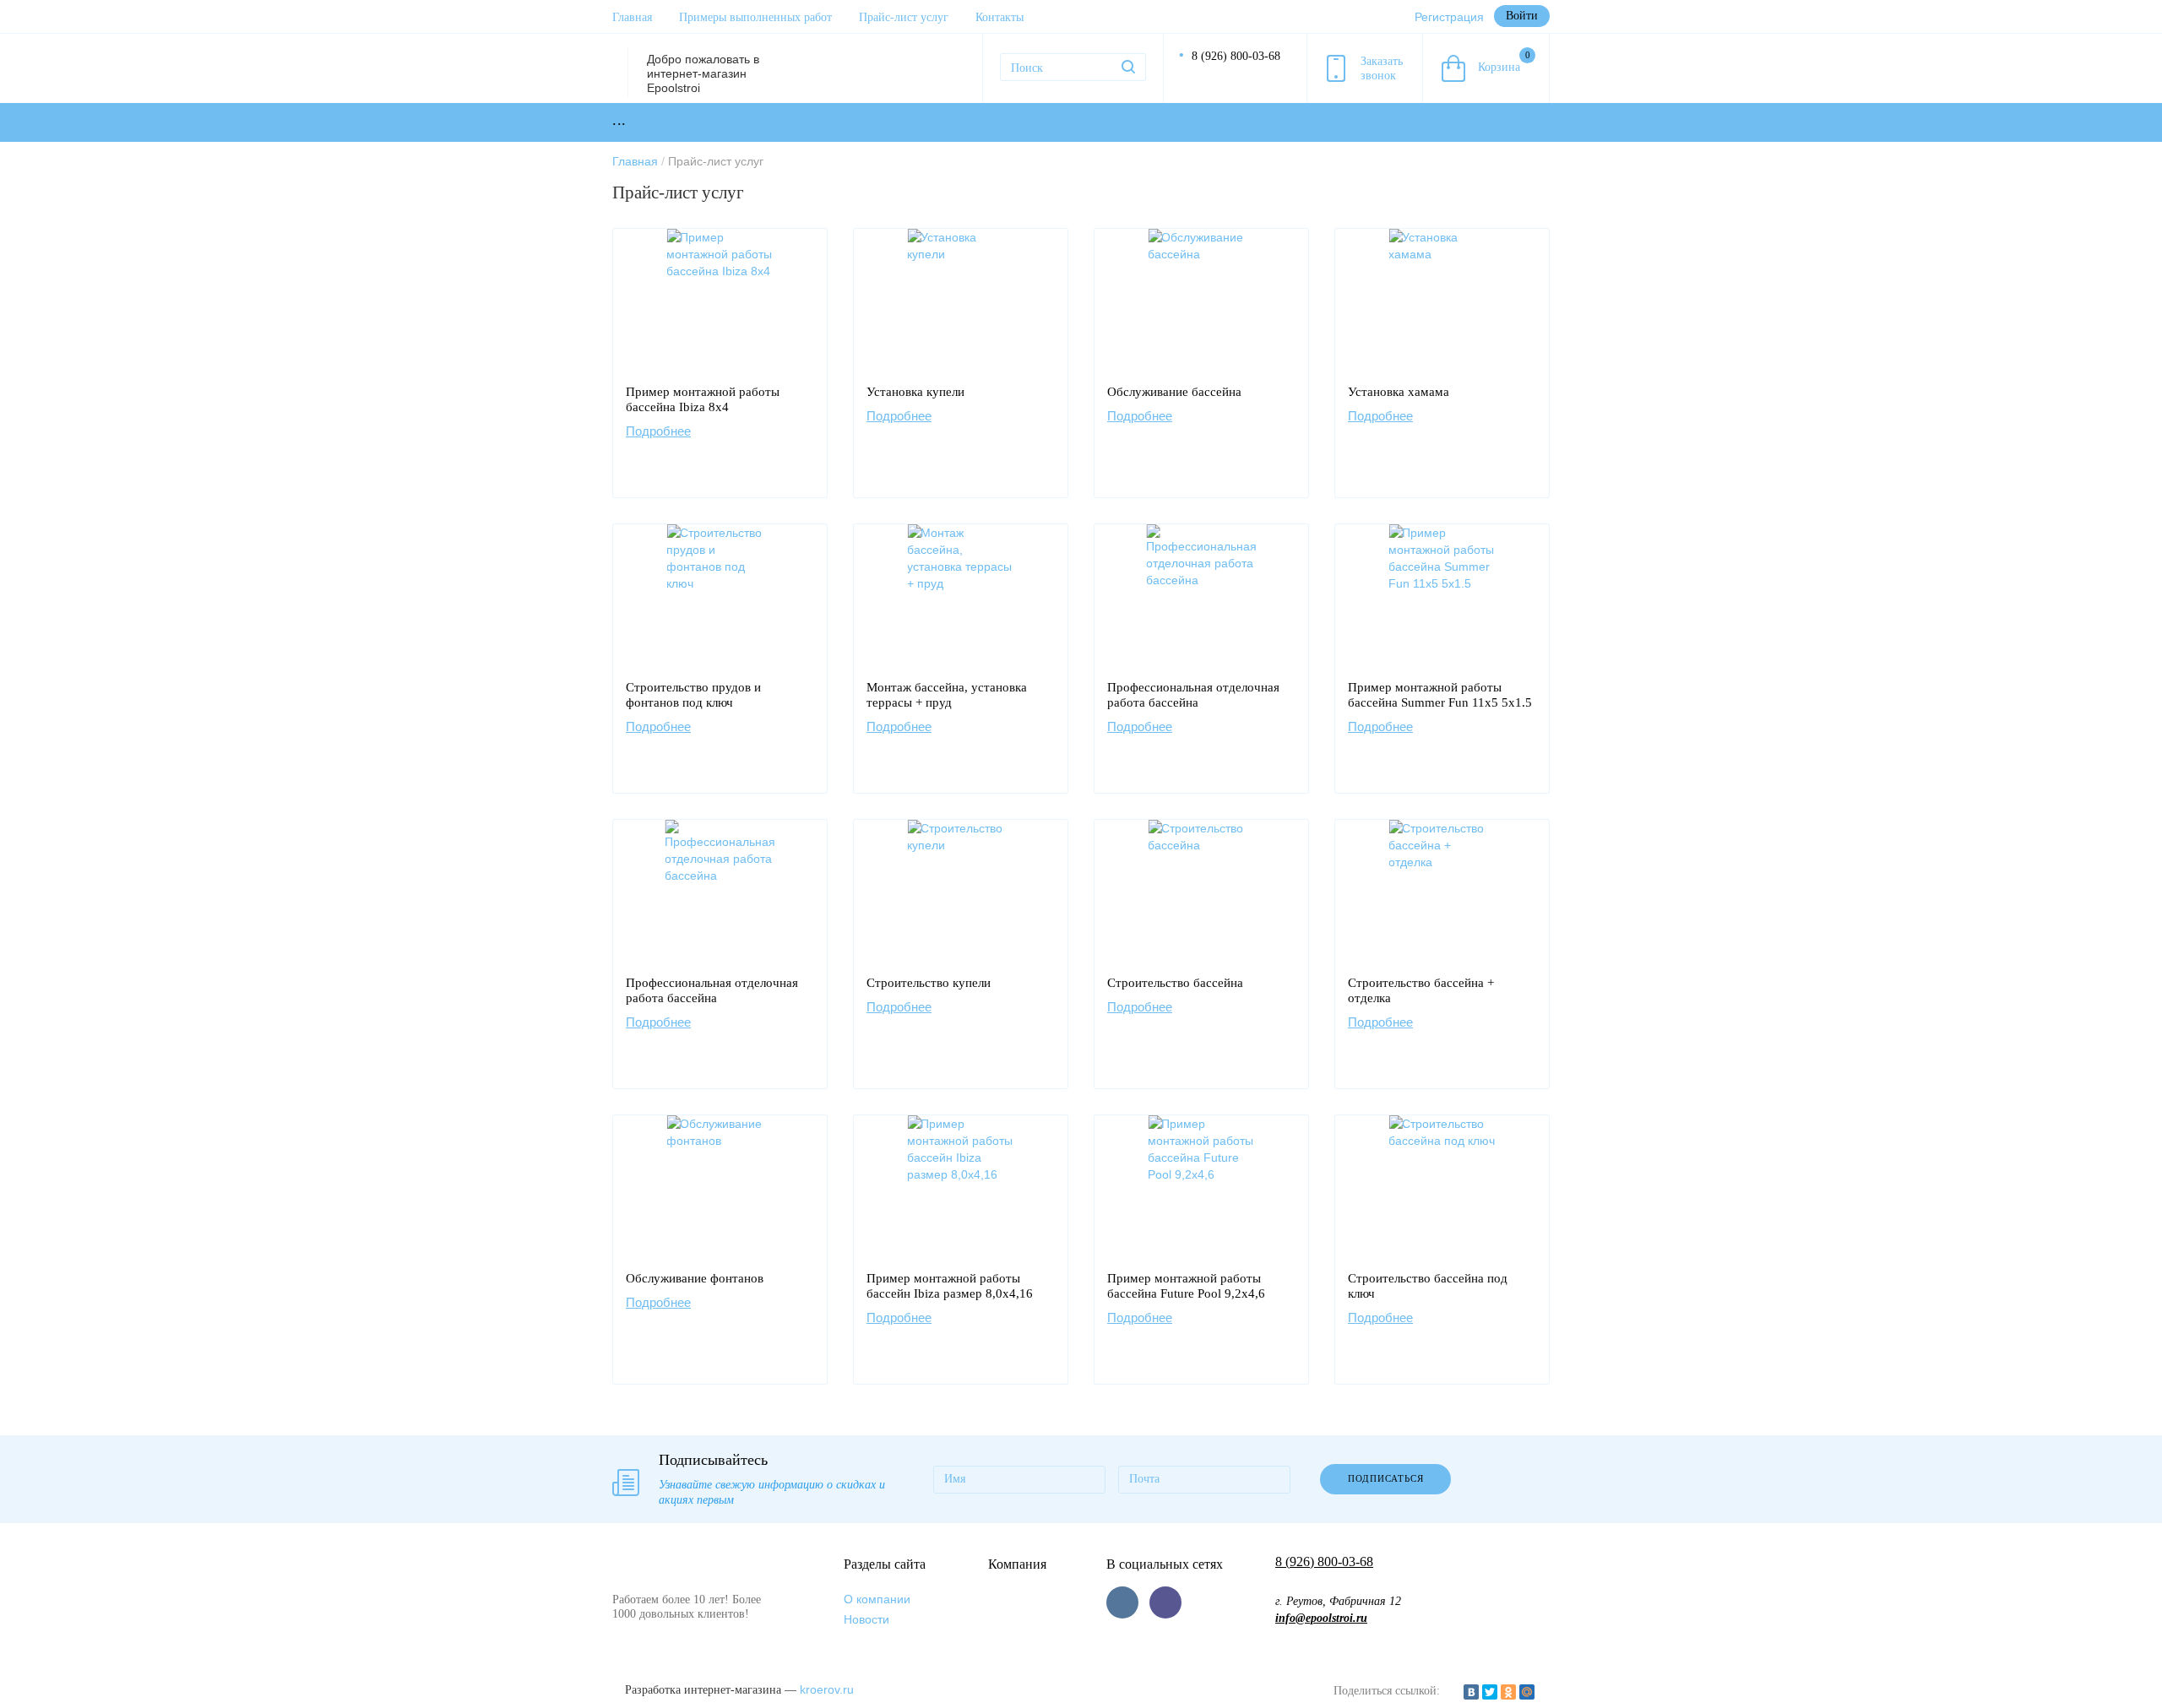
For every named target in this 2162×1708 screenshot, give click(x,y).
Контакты (1000, 17)
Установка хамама (1399, 392)
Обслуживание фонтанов (695, 1278)
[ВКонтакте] (1471, 1692)
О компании (877, 1599)
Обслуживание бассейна (1174, 392)
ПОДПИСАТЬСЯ (1386, 1478)
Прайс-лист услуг (904, 17)
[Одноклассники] (1508, 1692)
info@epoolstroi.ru (1321, 1618)
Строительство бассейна (1175, 983)
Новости (866, 1619)
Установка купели (915, 392)
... (619, 120)
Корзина (1504, 62)
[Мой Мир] (1527, 1692)
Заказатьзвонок (1382, 68)
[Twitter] (1490, 1692)
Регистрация (1449, 17)
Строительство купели (929, 983)
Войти (1522, 16)
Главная (632, 17)
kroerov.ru (827, 1689)
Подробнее (658, 431)
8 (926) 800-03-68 (1236, 56)
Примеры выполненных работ (755, 17)
